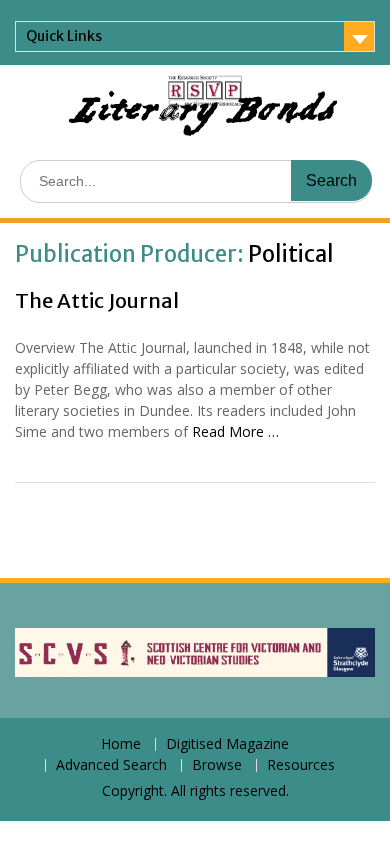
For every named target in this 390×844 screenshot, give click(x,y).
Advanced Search (111, 765)
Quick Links (64, 36)
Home (121, 744)
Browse (217, 765)
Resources (301, 765)
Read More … (235, 431)
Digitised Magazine (227, 744)
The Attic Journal (97, 300)
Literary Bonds (202, 116)
